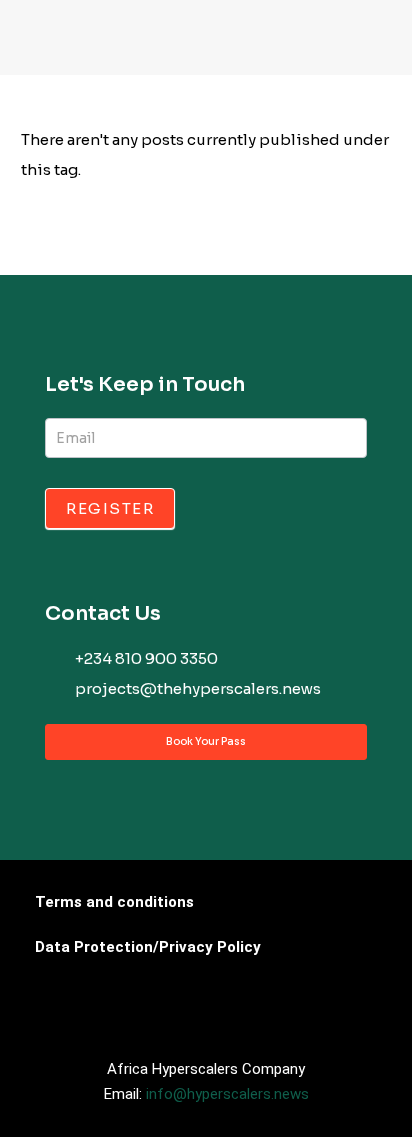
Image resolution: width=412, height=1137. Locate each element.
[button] (39, 42)
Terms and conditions (114, 902)
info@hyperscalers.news (227, 1094)
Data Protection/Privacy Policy (148, 947)
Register (110, 508)
